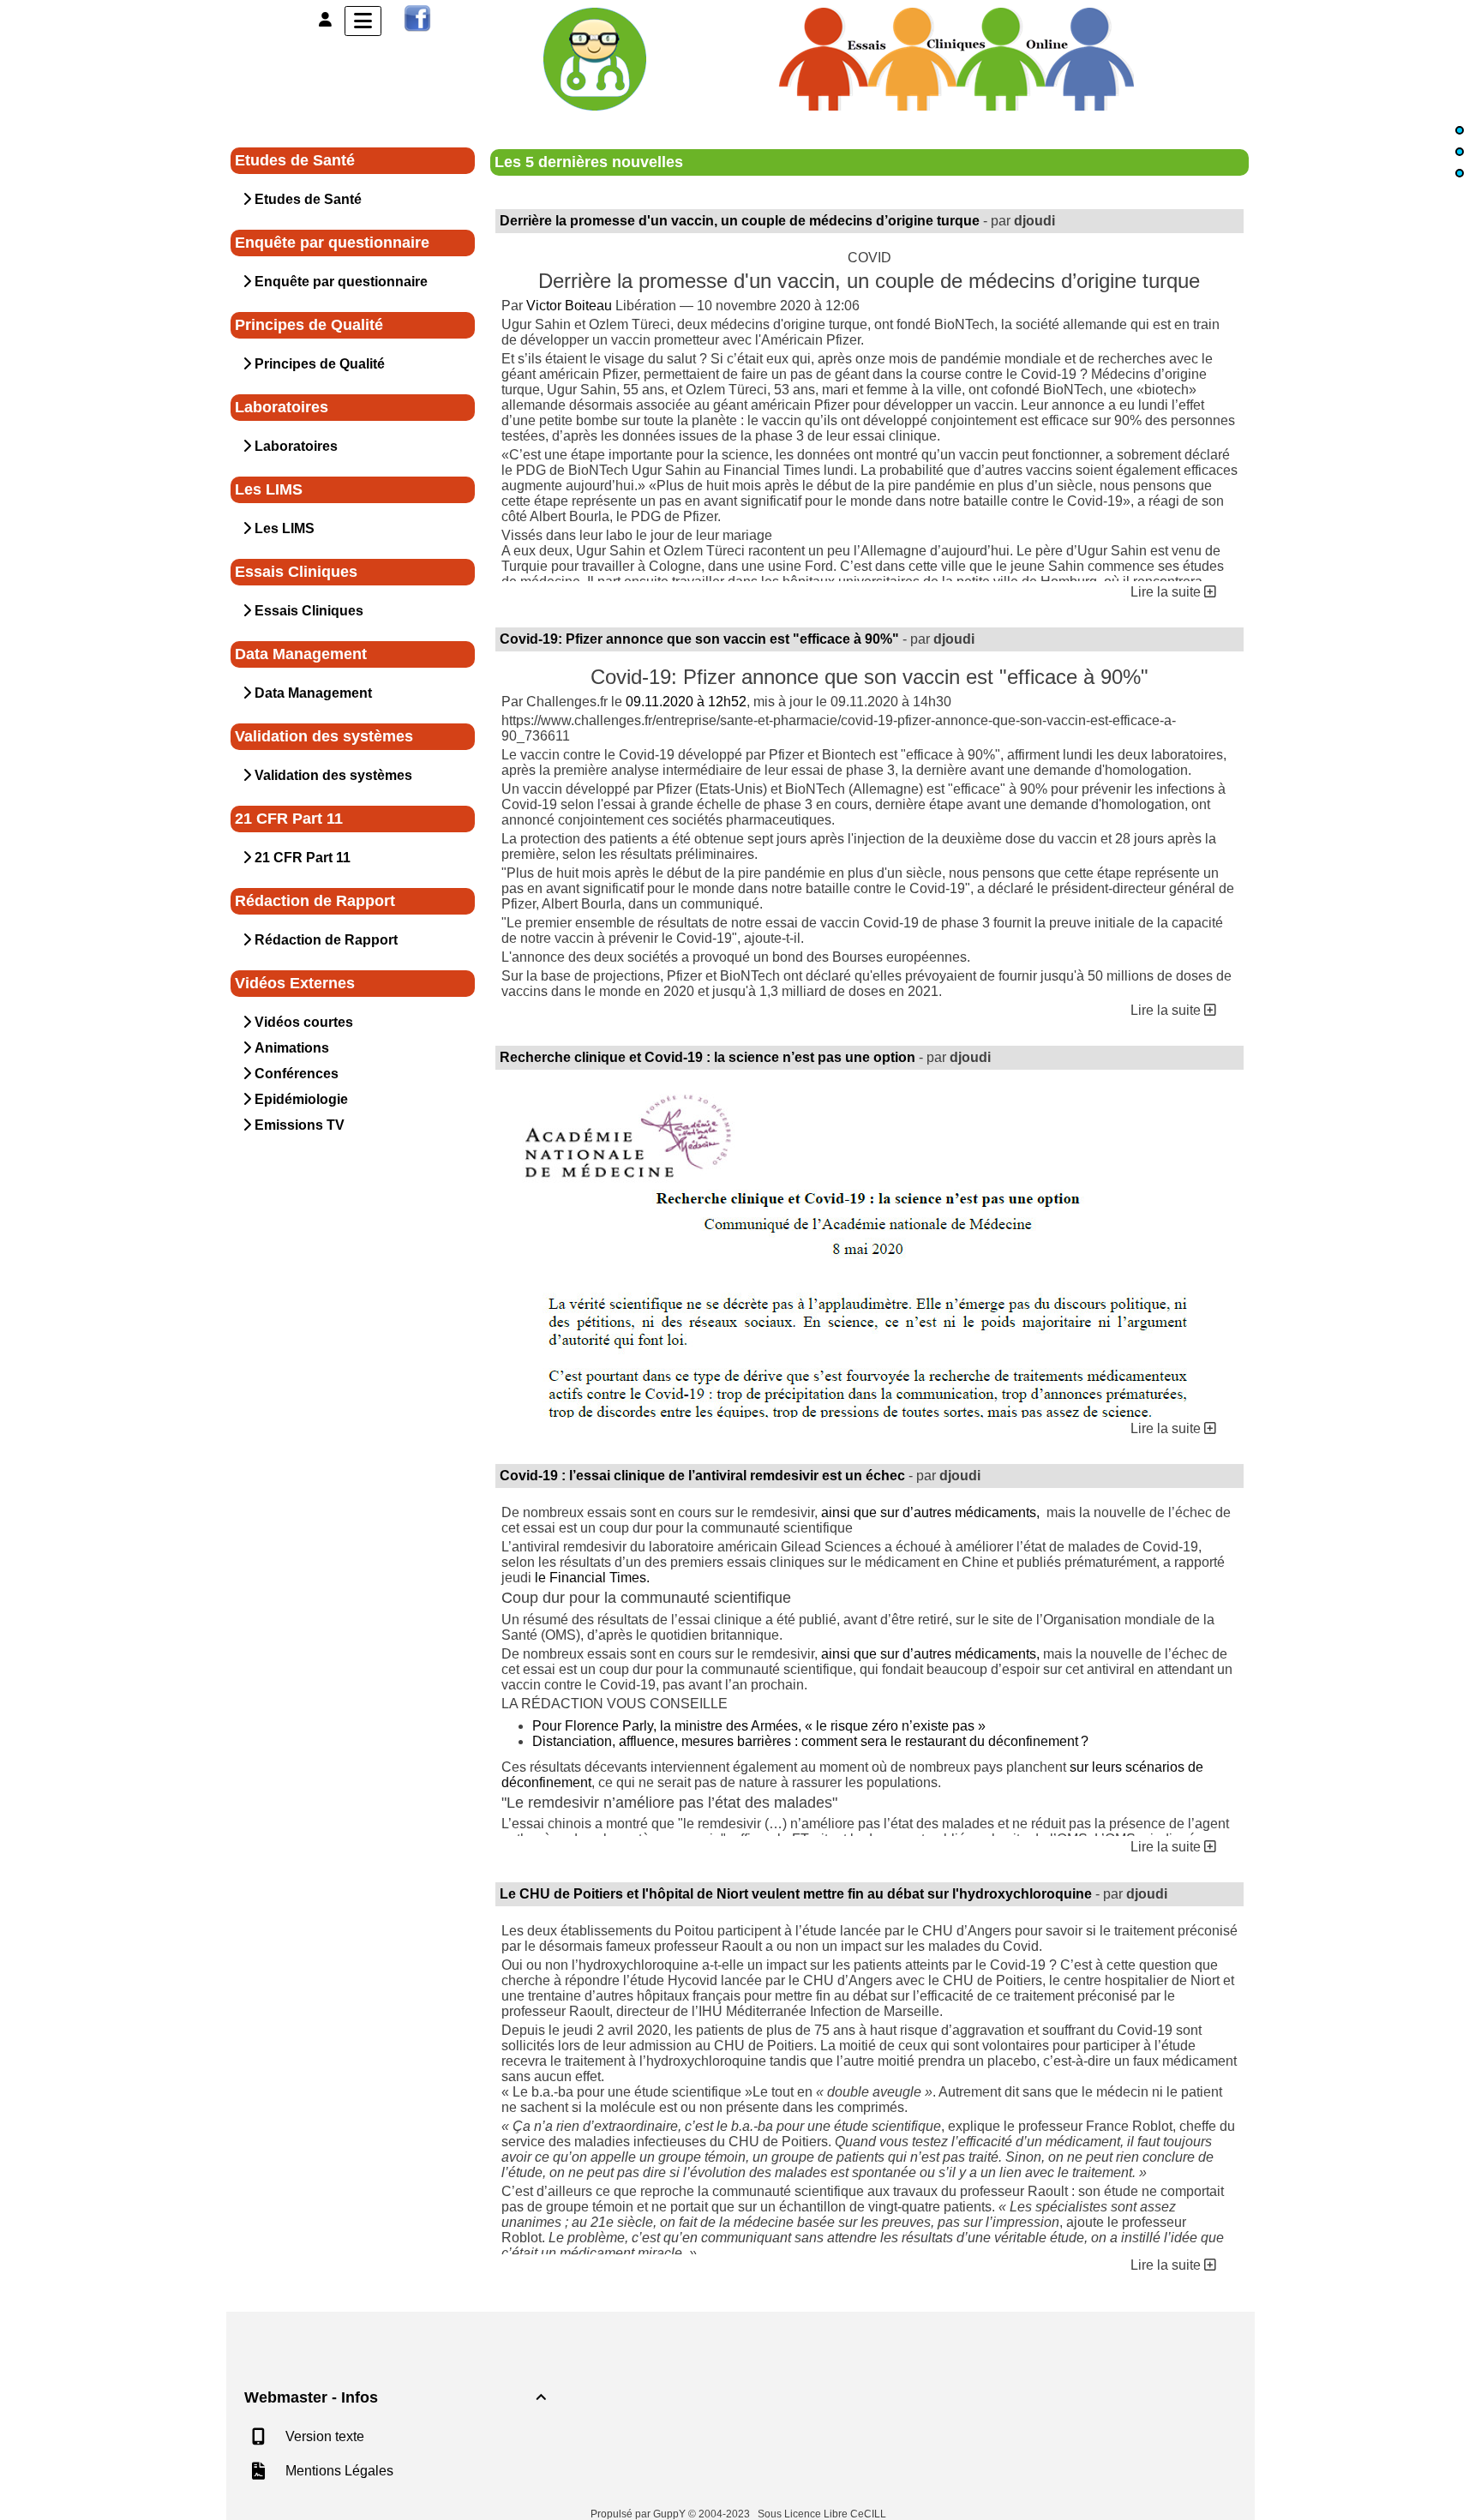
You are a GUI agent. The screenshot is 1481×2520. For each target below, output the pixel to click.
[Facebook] (417, 18)
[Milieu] (1460, 152)
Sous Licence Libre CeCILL (823, 2514)
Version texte (323, 2436)
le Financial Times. (592, 1578)
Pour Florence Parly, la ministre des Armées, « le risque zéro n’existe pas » (759, 1726)
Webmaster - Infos (395, 2397)
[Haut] (1460, 130)
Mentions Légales (338, 2471)
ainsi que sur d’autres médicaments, (932, 1512)
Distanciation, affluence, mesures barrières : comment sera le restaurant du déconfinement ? (810, 1741)
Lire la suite (1167, 592)
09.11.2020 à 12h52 (686, 702)
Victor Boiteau (569, 306)
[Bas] (1460, 173)
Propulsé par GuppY (639, 2514)
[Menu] (363, 21)
